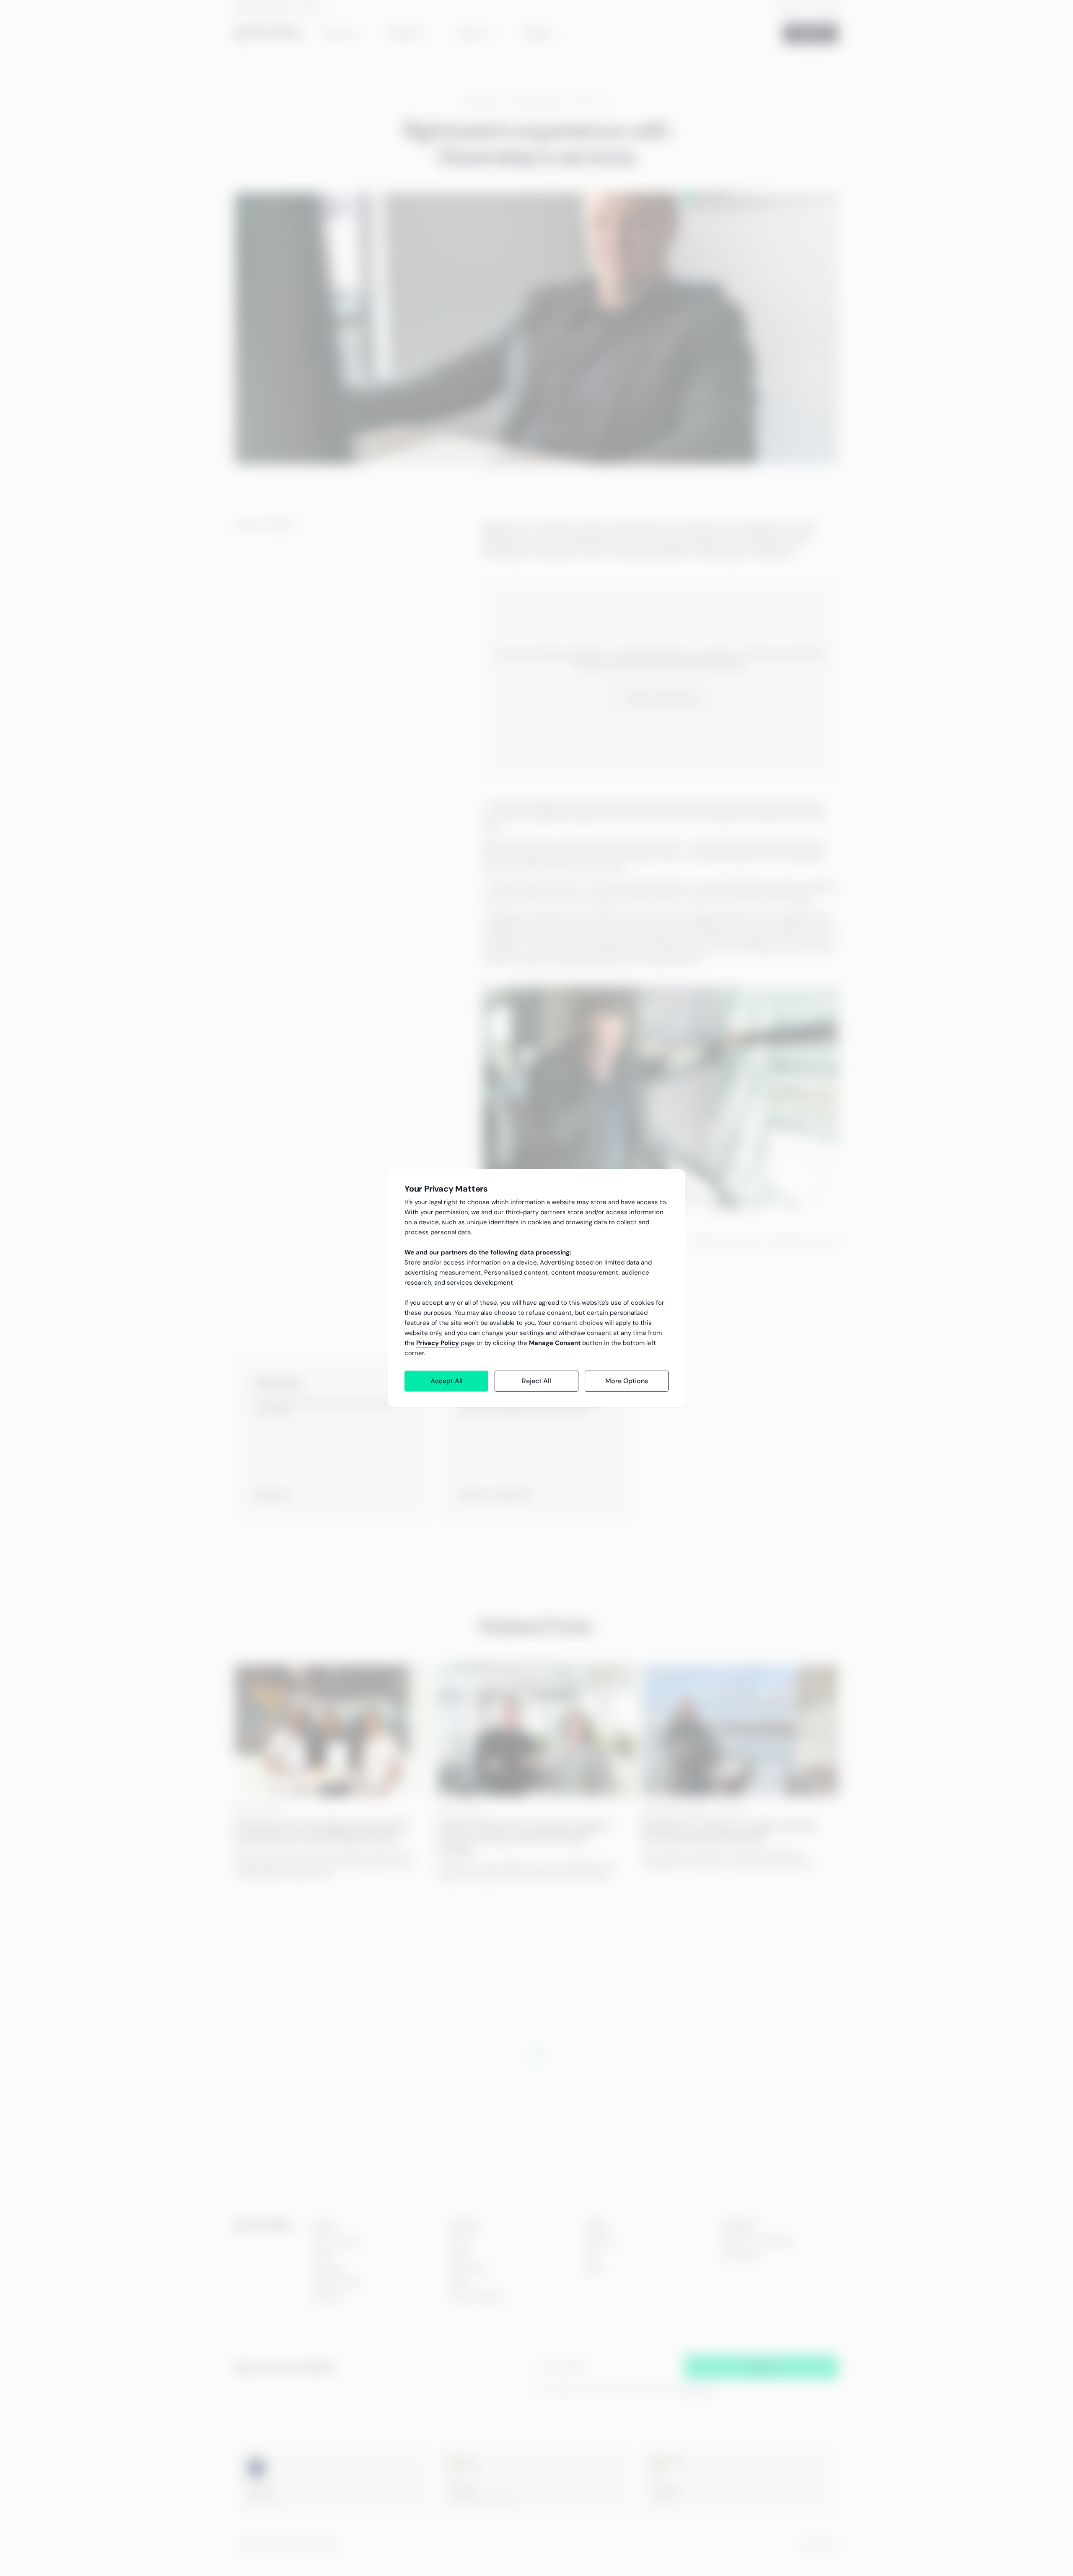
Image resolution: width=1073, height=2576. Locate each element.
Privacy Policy (438, 1343)
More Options (627, 1381)
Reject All (536, 1381)
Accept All (447, 1381)
